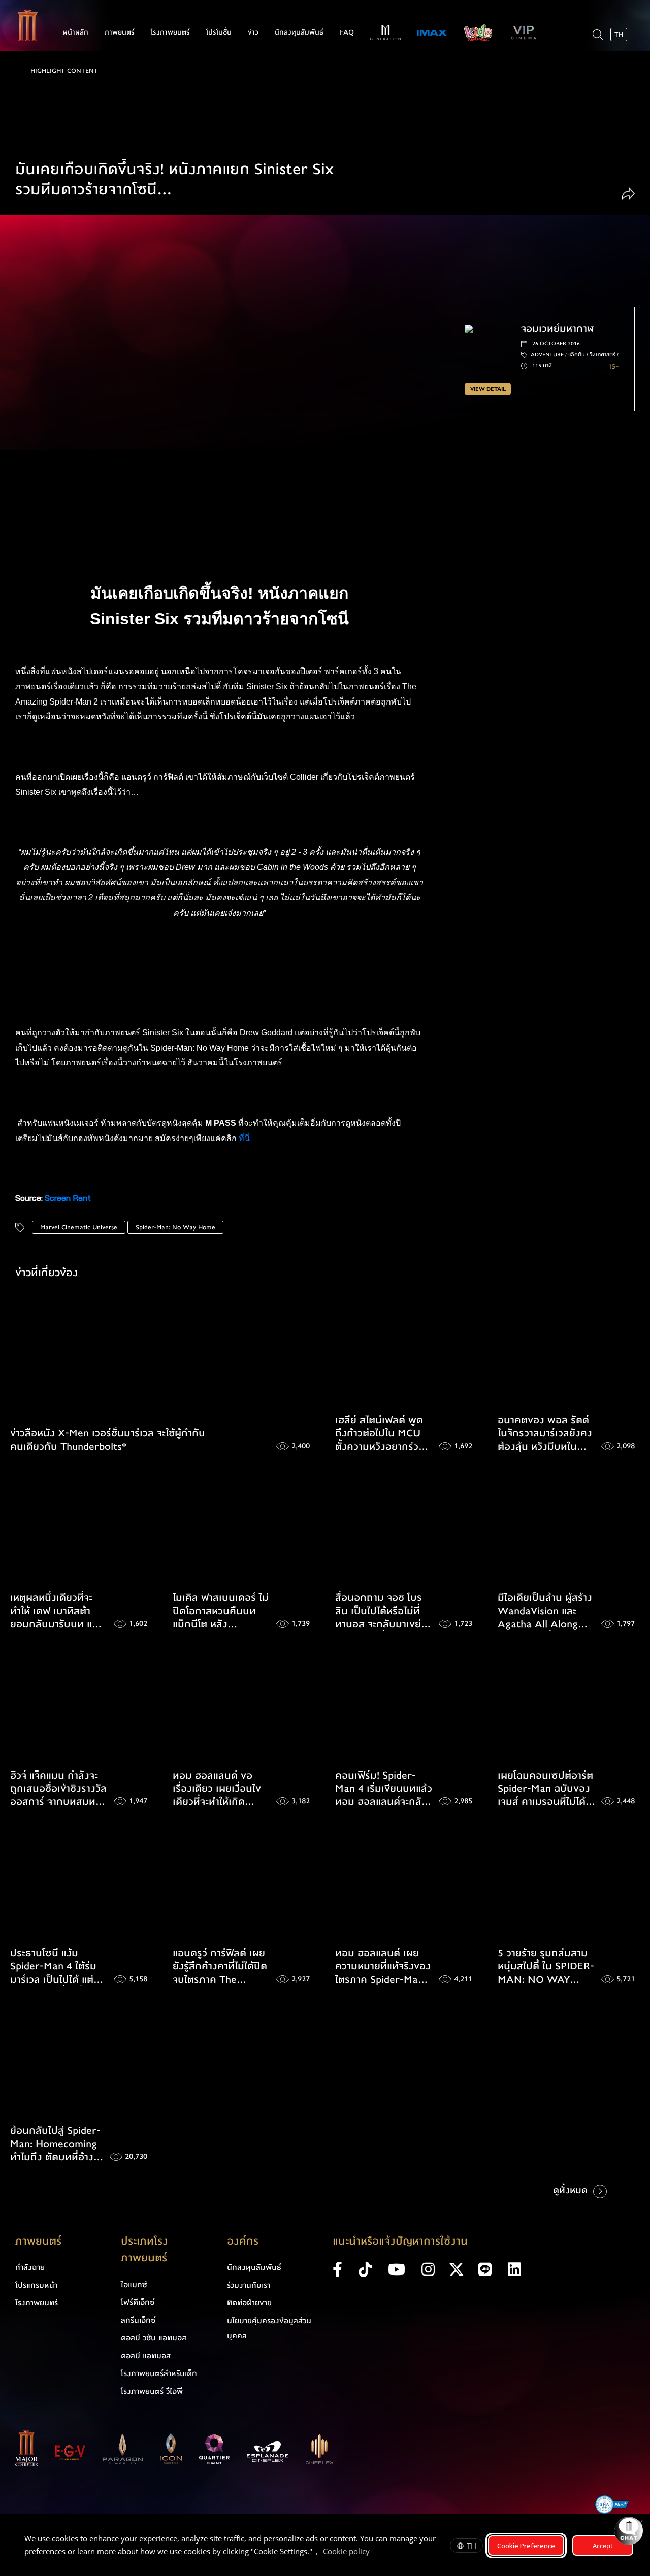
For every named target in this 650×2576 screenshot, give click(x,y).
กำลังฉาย (30, 2267)
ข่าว (253, 32)
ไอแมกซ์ (134, 2285)
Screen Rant (68, 1198)
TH (472, 2546)
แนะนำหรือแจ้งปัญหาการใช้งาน (400, 2241)
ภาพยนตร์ (120, 32)
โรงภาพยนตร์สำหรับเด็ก (159, 2373)
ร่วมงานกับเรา (249, 2285)
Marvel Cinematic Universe (79, 1227)
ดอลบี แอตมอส (146, 2356)
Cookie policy (346, 2551)
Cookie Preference (526, 2546)
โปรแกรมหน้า (36, 2285)
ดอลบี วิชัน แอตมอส (154, 2338)
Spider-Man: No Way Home (175, 1227)
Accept (603, 2546)
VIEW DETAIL (488, 389)
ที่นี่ (245, 1138)
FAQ (347, 32)
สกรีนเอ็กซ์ (138, 2320)
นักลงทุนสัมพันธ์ (299, 32)
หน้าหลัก (76, 32)
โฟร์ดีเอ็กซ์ (138, 2302)
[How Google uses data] (375, 2553)
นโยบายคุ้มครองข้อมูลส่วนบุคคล (269, 2328)
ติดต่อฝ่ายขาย (249, 2303)
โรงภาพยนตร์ (170, 32)
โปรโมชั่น (219, 32)
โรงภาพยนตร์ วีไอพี (152, 2391)
